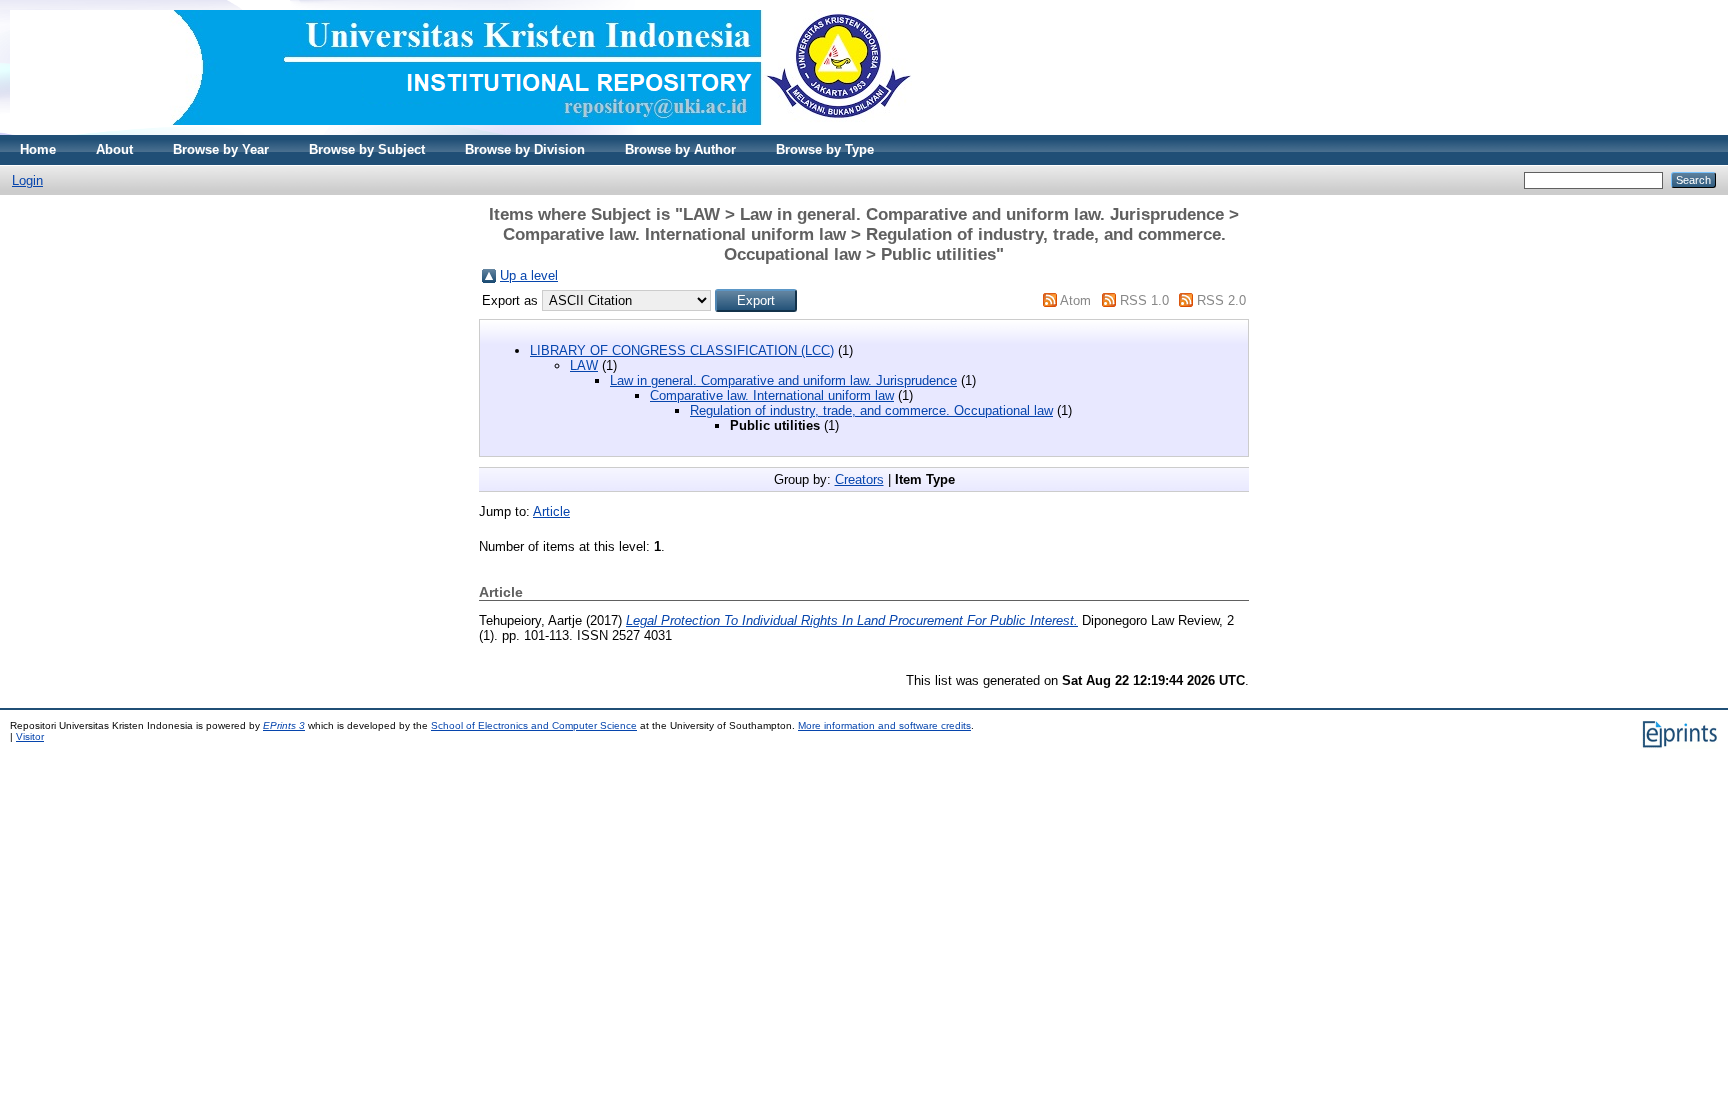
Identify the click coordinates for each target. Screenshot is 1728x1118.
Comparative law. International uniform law (772, 395)
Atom (1075, 300)
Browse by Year (221, 149)
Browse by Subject (367, 149)
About (114, 149)
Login (27, 180)
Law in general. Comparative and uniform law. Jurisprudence (783, 380)
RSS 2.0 (1221, 300)
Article (551, 511)
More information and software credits (884, 725)
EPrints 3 (284, 725)
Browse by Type (825, 149)
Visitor (30, 736)
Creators (859, 479)
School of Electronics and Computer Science (534, 725)
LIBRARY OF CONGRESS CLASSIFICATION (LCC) (682, 350)
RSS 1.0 (1144, 300)
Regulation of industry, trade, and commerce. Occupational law (871, 410)
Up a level (529, 275)
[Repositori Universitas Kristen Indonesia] (461, 130)
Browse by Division (525, 149)
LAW (584, 365)
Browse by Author (680, 149)
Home (38, 149)
